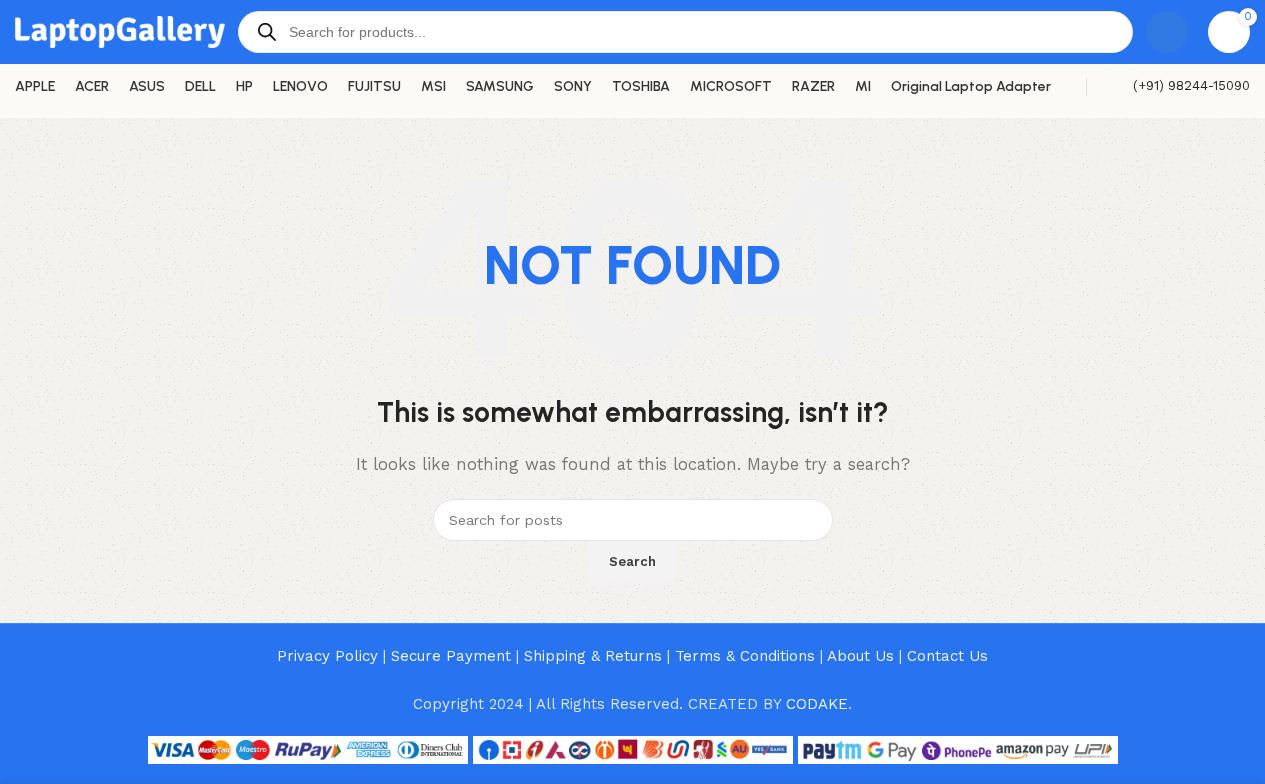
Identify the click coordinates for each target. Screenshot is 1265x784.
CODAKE (817, 704)
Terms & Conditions (745, 656)
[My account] (1167, 32)
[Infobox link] (1178, 86)
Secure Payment (451, 656)
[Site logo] (120, 31)
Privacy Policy (327, 656)
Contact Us (947, 656)
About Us (860, 656)
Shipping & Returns (593, 656)
